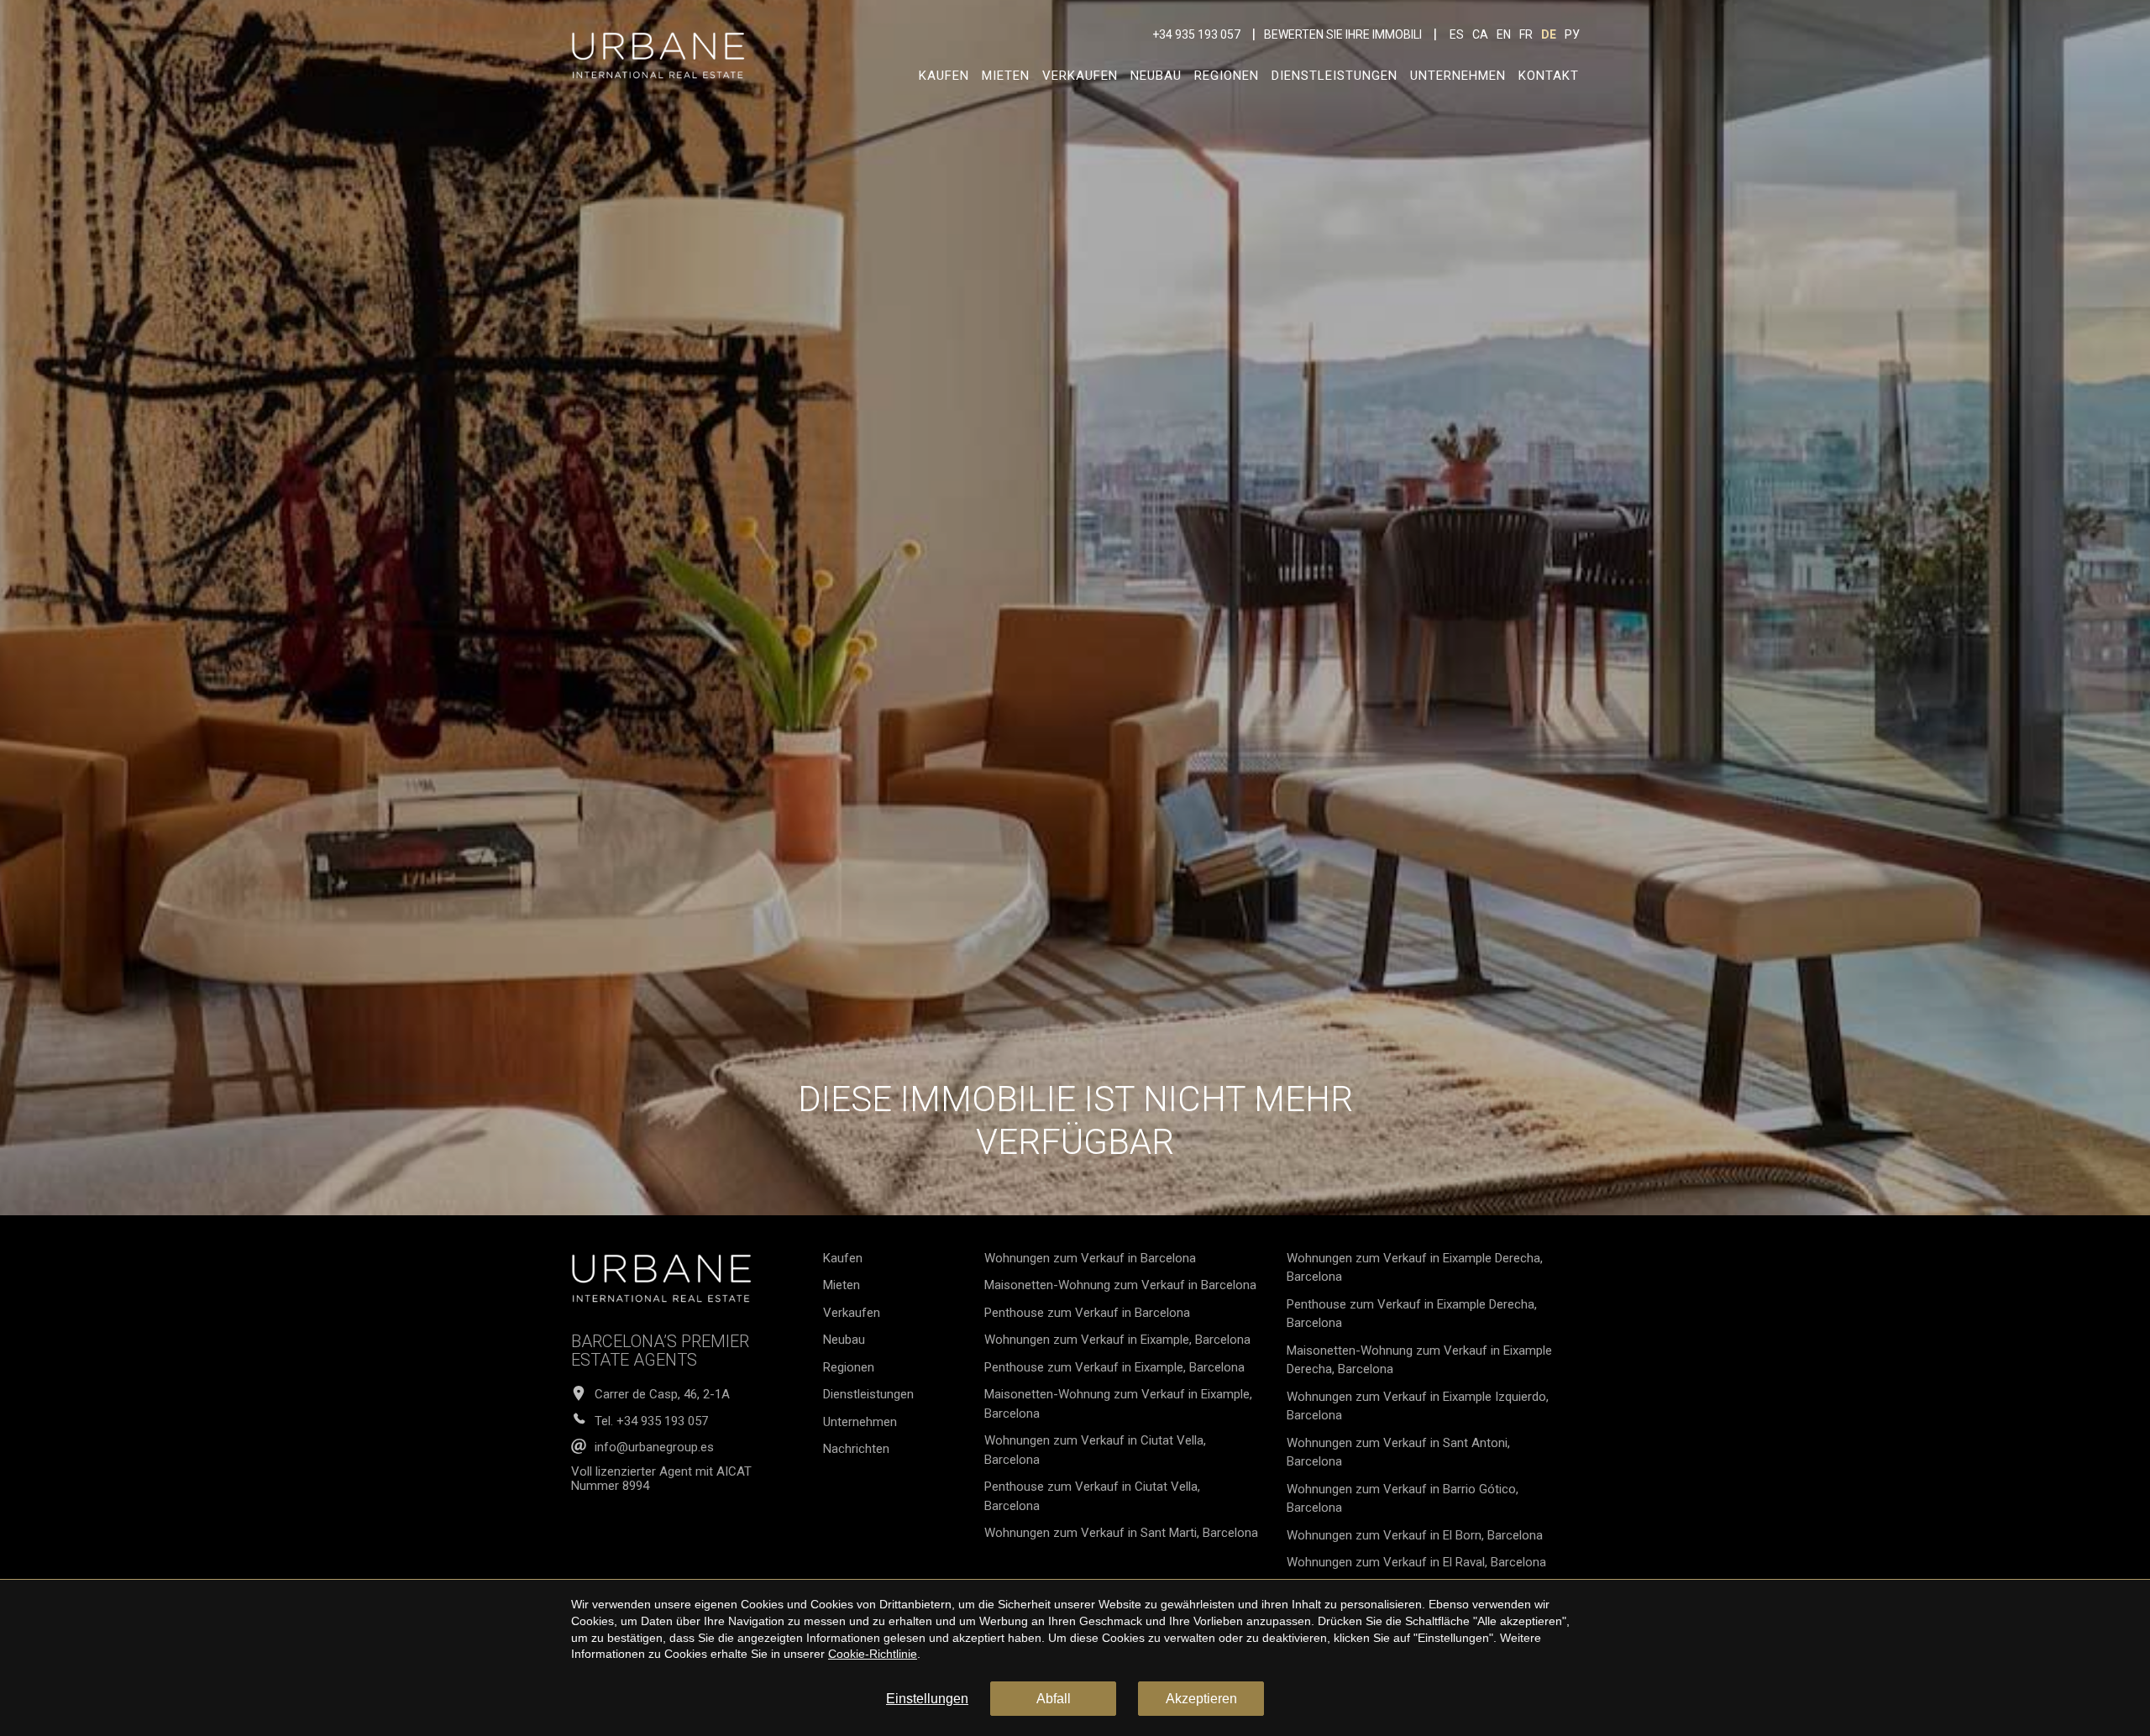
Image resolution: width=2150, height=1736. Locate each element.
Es (1457, 34)
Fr (1526, 34)
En (1504, 34)
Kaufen (944, 76)
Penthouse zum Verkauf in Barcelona (1087, 1313)
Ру (1572, 34)
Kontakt (1549, 76)
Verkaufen (1080, 76)
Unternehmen (1458, 76)
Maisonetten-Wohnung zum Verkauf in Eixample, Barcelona (1118, 1404)
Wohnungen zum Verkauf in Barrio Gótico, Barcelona (1403, 1499)
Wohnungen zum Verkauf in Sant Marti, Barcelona (1121, 1533)
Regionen (1227, 76)
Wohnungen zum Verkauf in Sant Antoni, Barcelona (1398, 1453)
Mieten (1006, 76)
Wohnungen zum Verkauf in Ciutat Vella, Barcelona (1095, 1450)
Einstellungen (927, 1699)
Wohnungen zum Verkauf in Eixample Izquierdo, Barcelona (1418, 1406)
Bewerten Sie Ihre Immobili (1343, 34)
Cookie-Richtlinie (873, 1654)
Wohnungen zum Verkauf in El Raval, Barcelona (1416, 1562)
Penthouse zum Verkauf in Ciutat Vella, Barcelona (1092, 1496)
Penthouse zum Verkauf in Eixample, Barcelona (1114, 1367)
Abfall (1054, 1699)
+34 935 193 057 (1196, 34)
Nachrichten (856, 1449)
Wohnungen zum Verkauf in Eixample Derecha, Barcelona (1415, 1268)
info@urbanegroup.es (654, 1448)
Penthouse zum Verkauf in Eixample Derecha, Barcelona (1412, 1314)
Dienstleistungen (1335, 76)
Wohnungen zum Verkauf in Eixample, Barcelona (1117, 1340)
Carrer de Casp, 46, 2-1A (662, 1395)
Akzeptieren (1201, 1699)
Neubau (1156, 76)
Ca (1480, 34)
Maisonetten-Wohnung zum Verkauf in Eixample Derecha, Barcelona (1419, 1360)
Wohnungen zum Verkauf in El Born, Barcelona (1415, 1535)
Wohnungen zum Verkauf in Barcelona (1090, 1258)
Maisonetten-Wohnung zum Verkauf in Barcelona (1120, 1285)
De (1549, 34)
